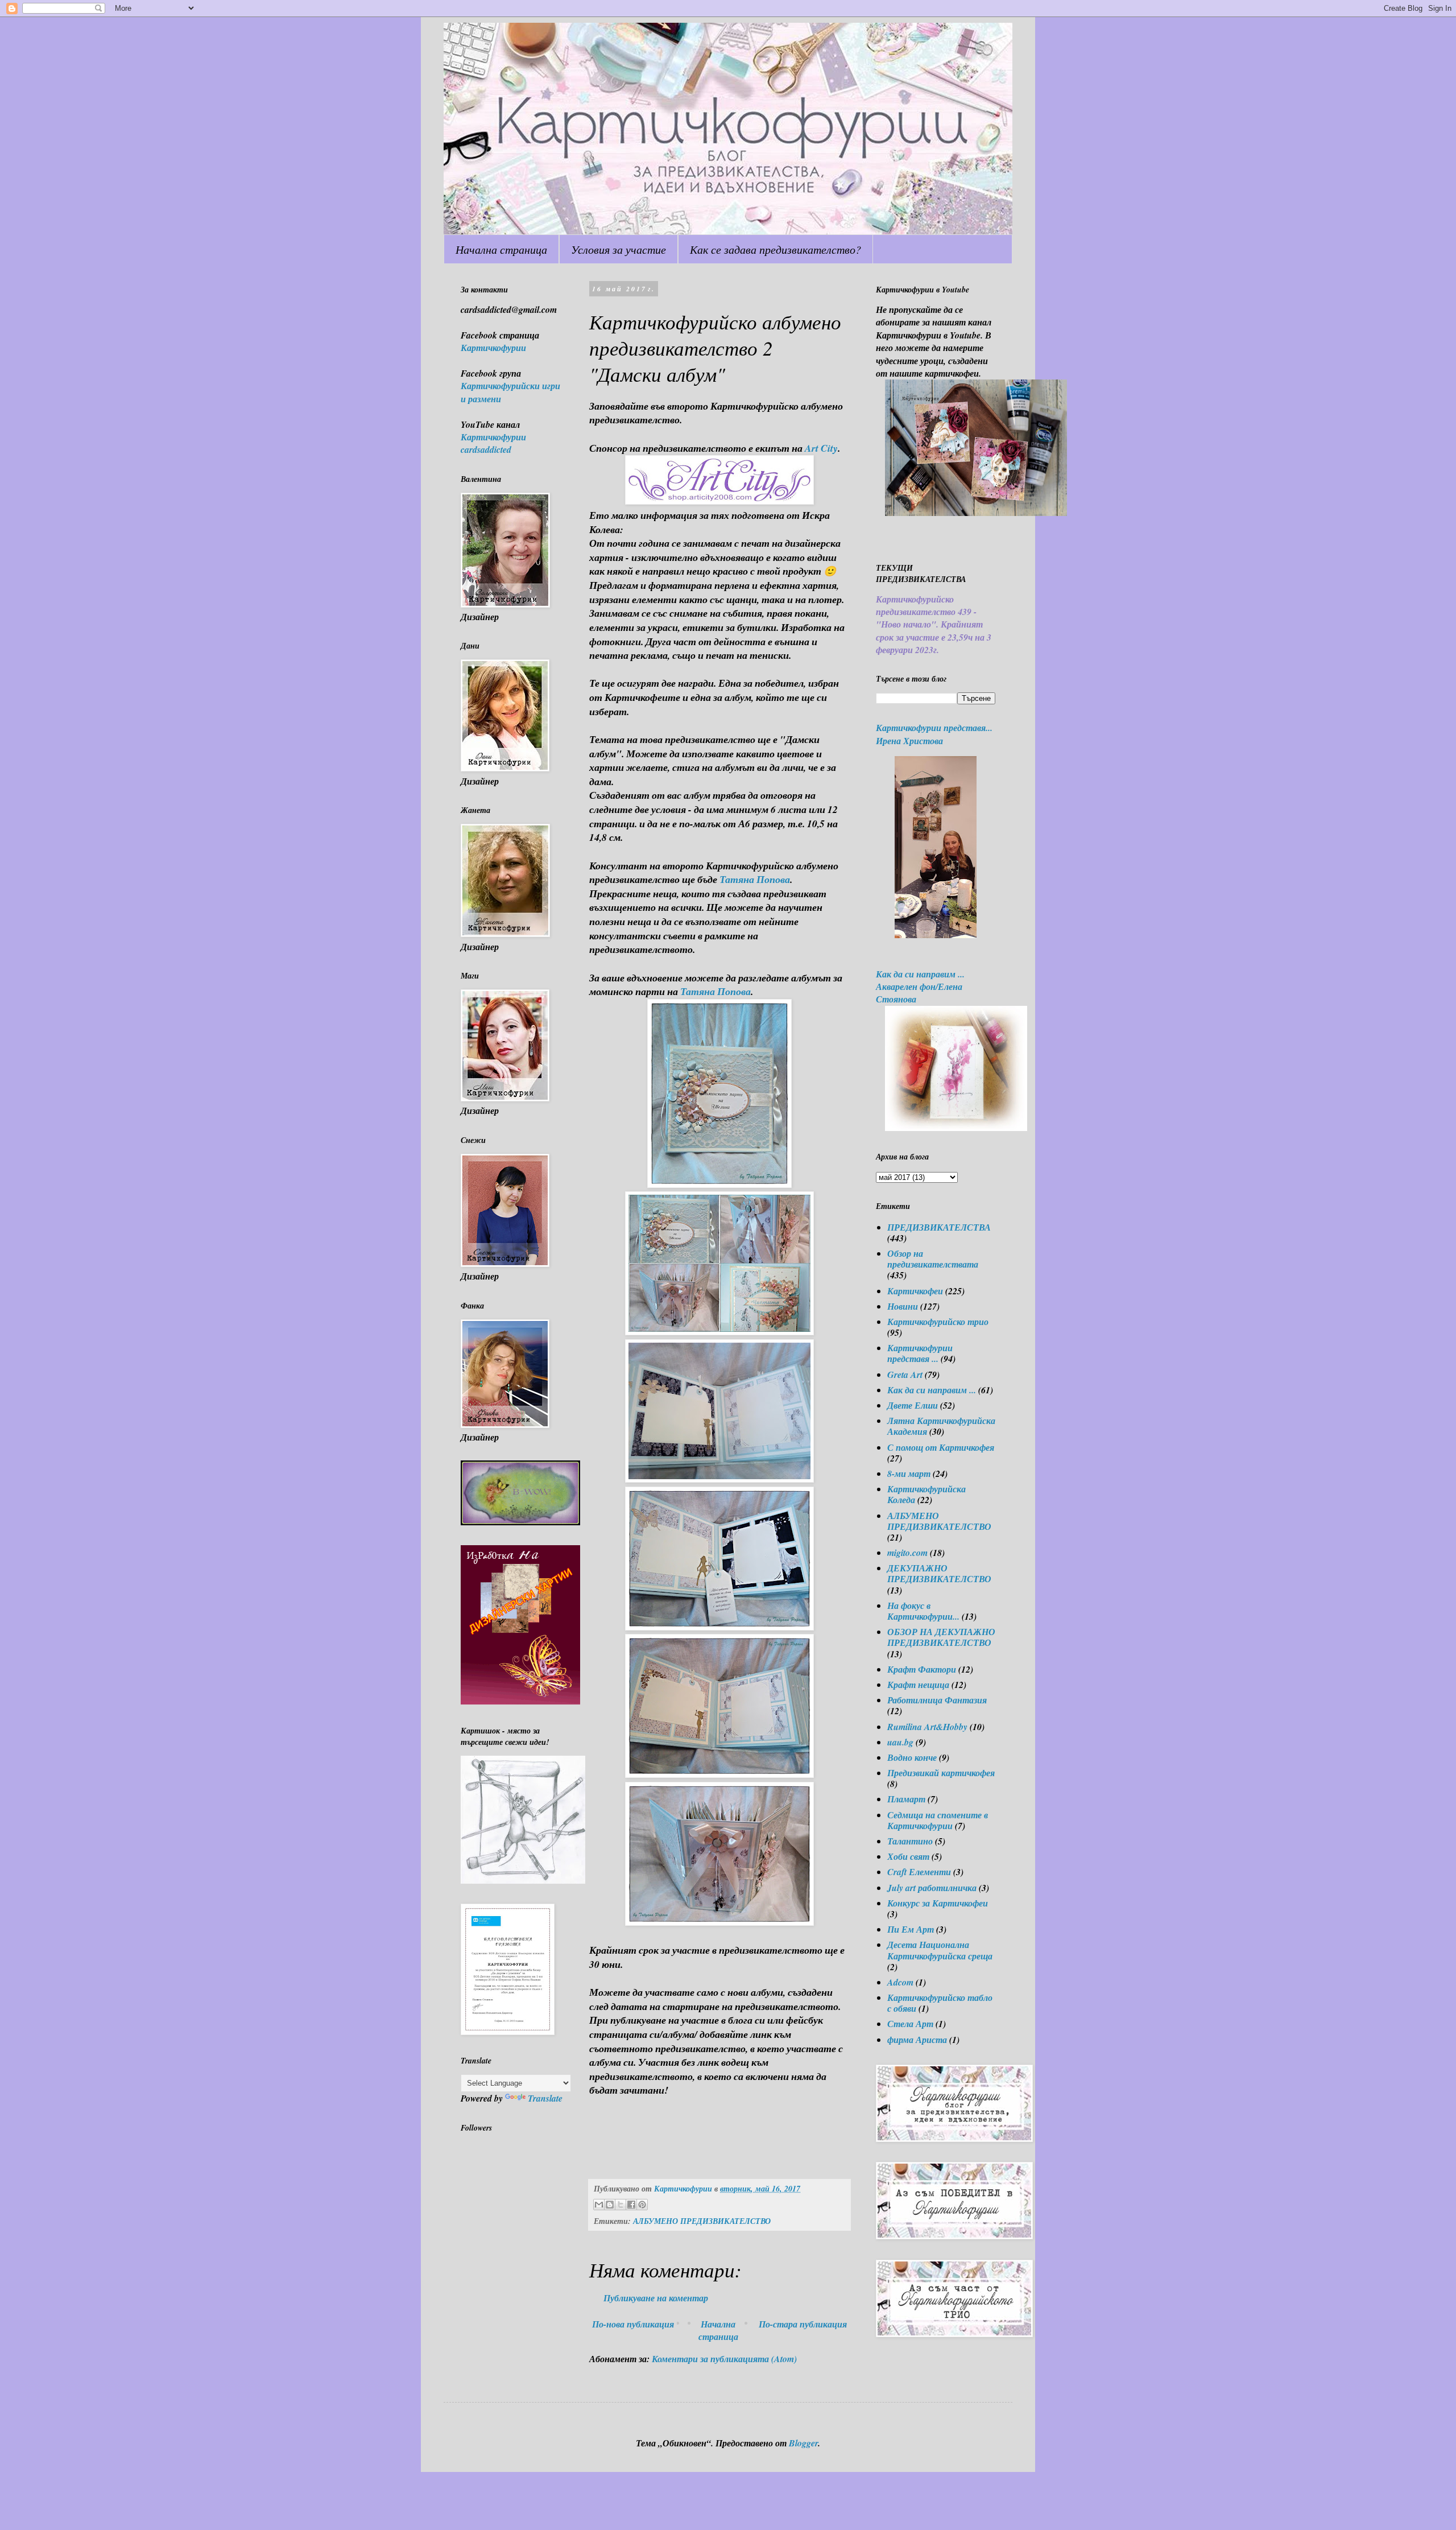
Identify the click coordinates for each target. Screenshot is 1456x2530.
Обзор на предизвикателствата (933, 1259)
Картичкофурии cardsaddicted (493, 443)
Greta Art (905, 1375)
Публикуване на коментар (656, 2298)
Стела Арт (910, 2024)
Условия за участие (619, 249)
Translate (545, 2098)
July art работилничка (932, 1888)
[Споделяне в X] (621, 2205)
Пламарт (906, 1799)
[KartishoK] (523, 1880)
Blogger (803, 2443)
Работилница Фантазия (937, 1700)
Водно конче (912, 1757)
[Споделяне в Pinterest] (642, 2205)
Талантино (910, 1841)
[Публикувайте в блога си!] (610, 2205)
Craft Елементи (919, 1872)
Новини (903, 1306)
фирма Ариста (917, 2040)
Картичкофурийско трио (938, 1322)
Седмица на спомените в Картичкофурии (938, 1820)
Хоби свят (908, 1856)
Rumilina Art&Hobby (927, 1727)
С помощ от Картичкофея (941, 1447)
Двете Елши (913, 1405)
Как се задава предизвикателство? (775, 249)
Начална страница (501, 249)
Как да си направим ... (932, 1390)
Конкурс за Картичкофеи (938, 1903)
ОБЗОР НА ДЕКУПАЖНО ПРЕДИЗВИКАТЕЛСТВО (941, 1637)
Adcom (900, 1982)
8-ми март (909, 1474)
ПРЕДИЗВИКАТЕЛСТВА (939, 1227)
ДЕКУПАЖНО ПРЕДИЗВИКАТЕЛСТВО (939, 1573)
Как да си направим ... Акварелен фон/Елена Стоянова (920, 987)
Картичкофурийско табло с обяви (940, 2003)
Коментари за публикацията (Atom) (724, 2359)
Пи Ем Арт (911, 1929)
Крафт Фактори (922, 1669)
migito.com (907, 1553)
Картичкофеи (915, 1291)
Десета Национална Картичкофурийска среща (940, 1950)
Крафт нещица (918, 1685)
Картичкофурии (493, 348)
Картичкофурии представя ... (920, 1353)
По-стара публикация (803, 2324)
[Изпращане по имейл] (599, 2205)
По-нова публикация (633, 2324)
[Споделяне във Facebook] (631, 2205)
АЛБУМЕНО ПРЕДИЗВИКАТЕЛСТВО (702, 2221)
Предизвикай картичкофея (941, 1773)
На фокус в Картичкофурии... (923, 1611)
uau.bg (900, 1742)
